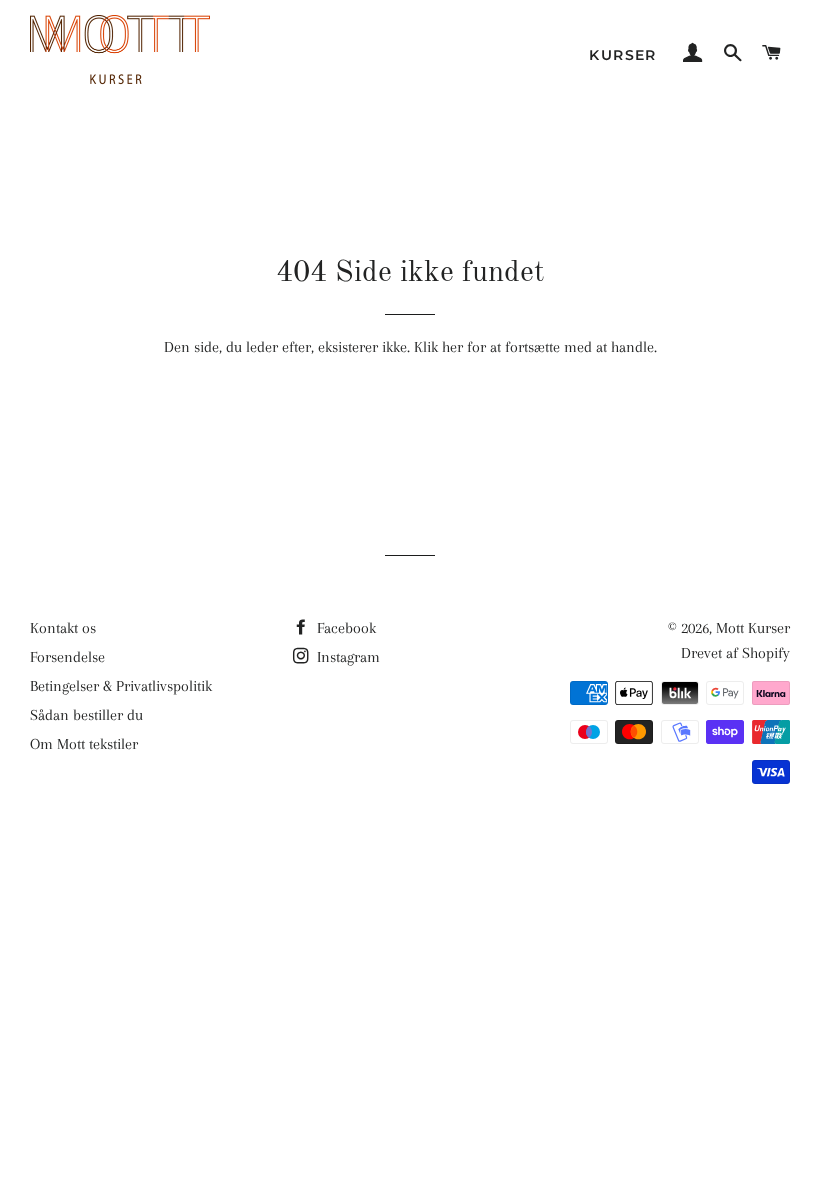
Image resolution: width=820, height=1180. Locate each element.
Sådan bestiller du (86, 715)
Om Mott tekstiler (84, 744)
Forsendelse (67, 657)
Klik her (438, 347)
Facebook (344, 628)
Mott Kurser (753, 628)
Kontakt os (63, 628)
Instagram (346, 657)
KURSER (622, 55)
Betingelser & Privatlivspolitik (121, 686)
